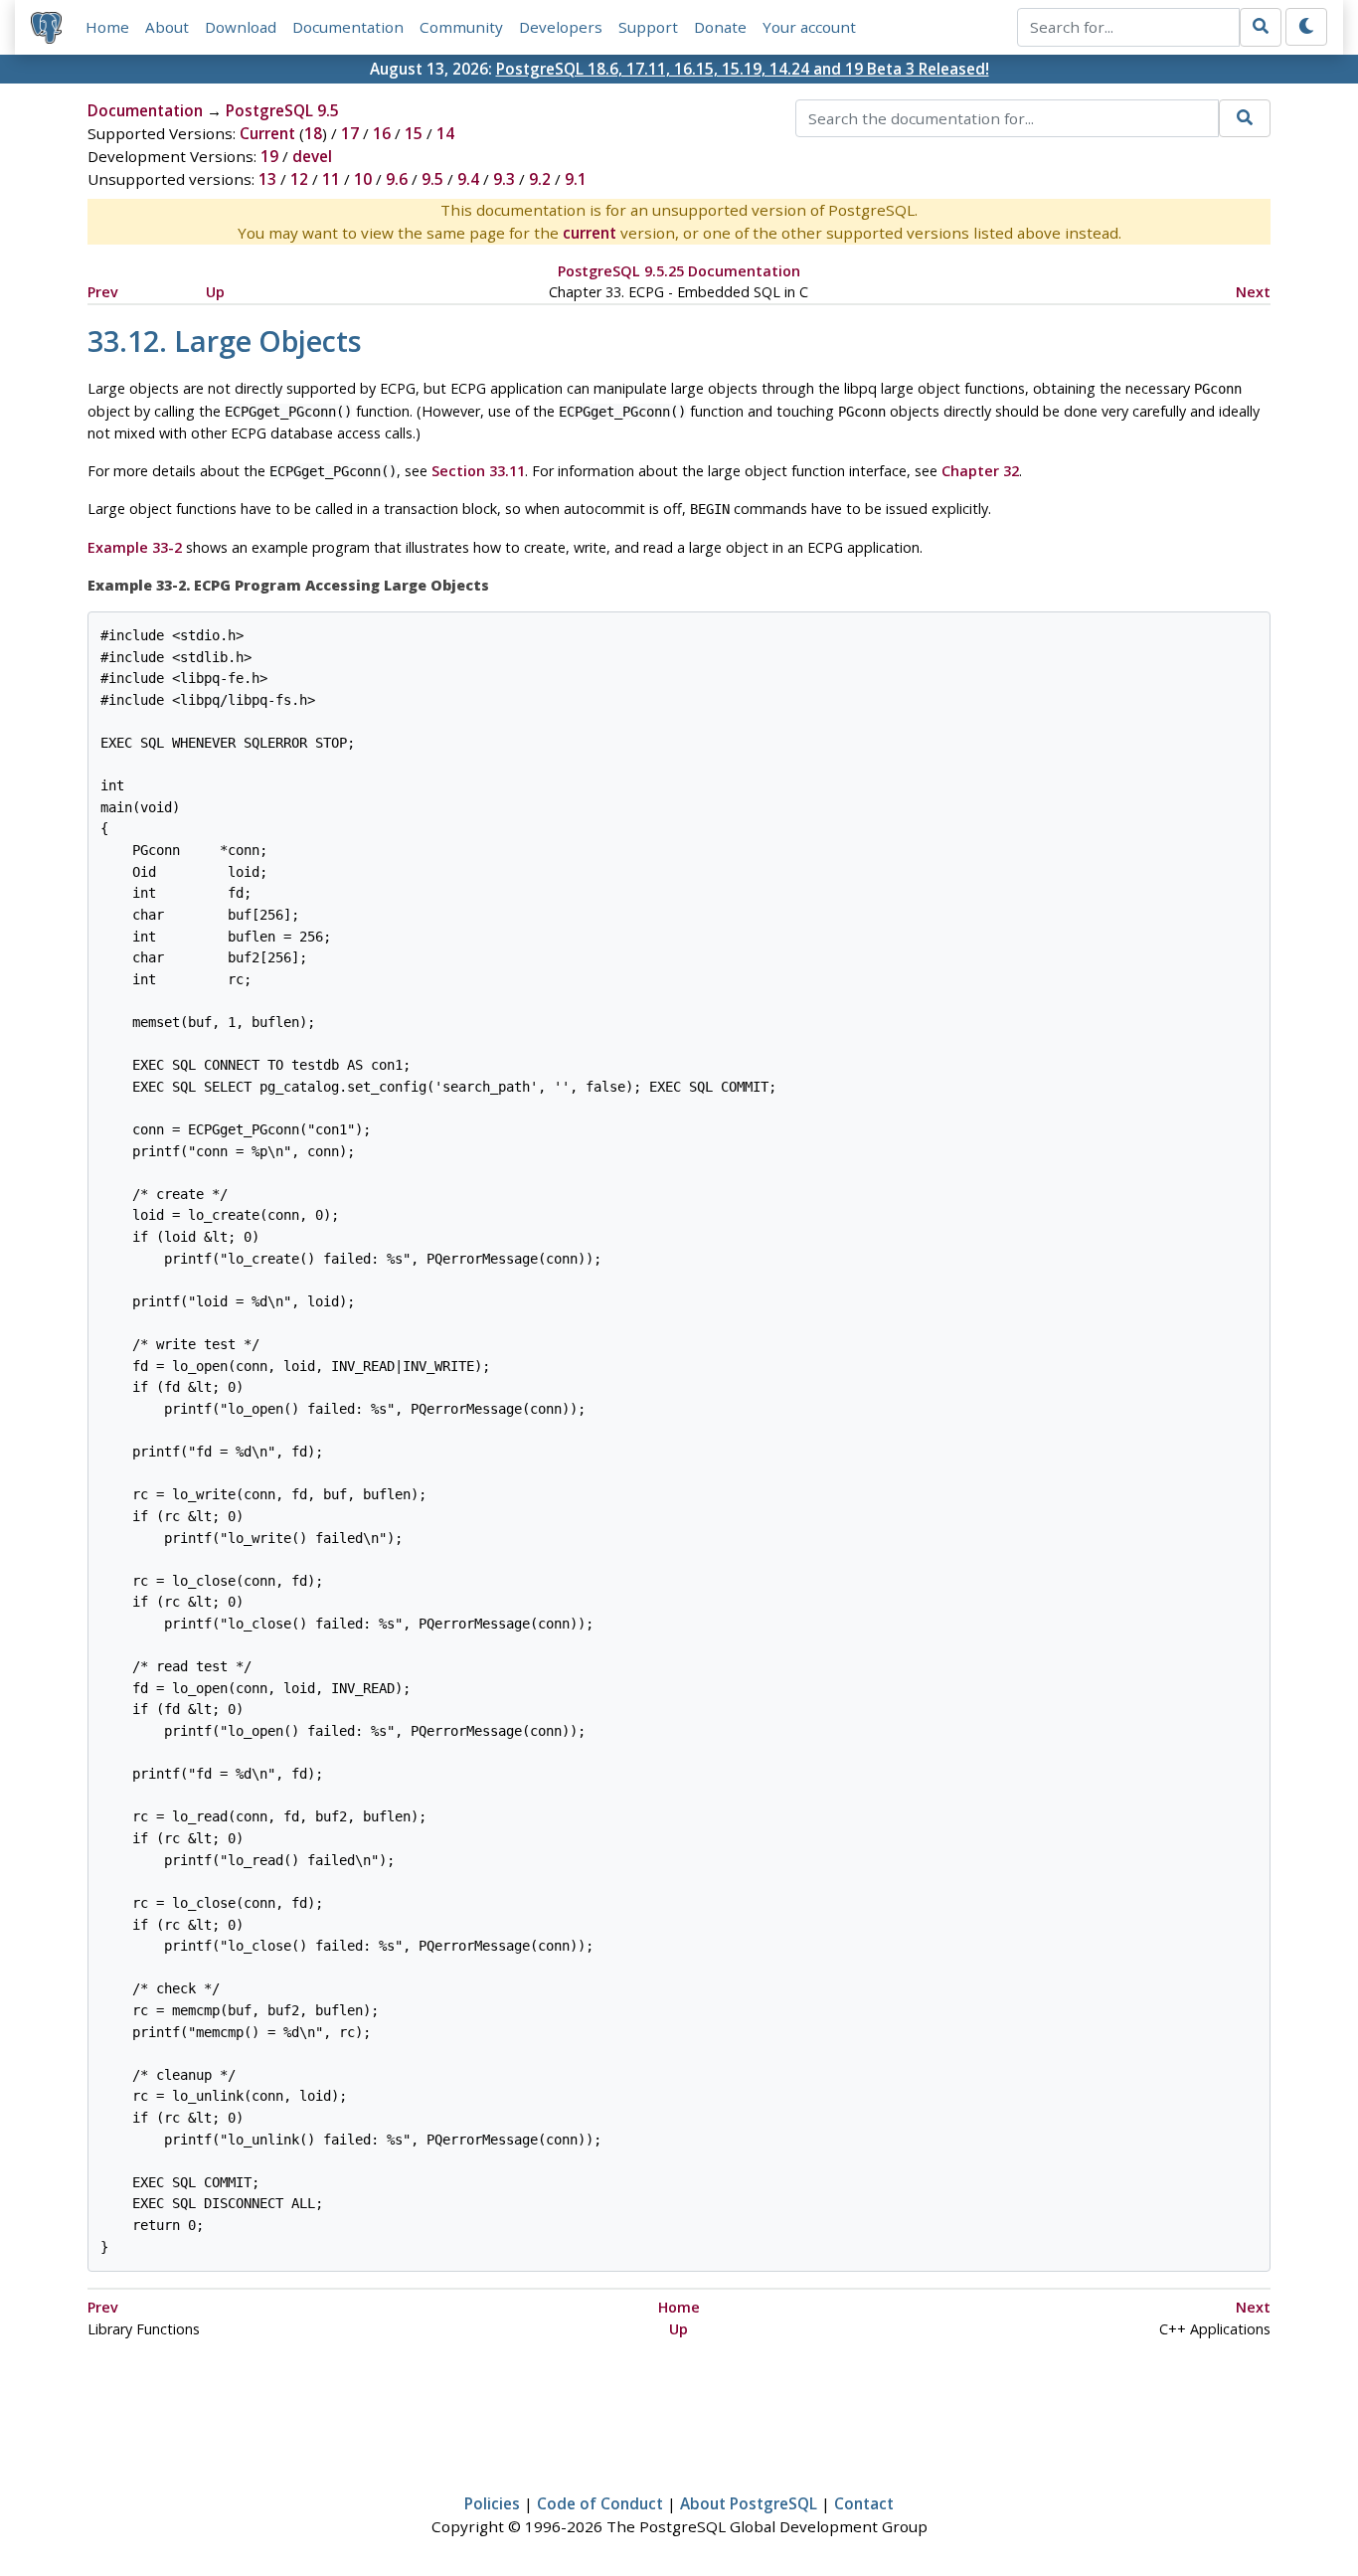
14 (445, 133)
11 (331, 179)
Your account (809, 27)
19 (269, 156)
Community (461, 27)
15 (414, 133)
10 (363, 179)
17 (350, 133)
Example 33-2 (135, 547)
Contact (864, 2503)
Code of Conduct (600, 2503)
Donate (720, 27)
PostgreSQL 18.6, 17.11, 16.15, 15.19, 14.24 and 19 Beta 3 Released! (743, 69)
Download (241, 27)
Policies (492, 2503)
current (590, 233)
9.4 (468, 179)
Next (1253, 292)
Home (107, 27)
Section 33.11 (478, 471)
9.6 (397, 179)
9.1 (576, 179)
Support (648, 27)
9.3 (504, 179)
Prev (103, 292)
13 (267, 179)
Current (267, 133)
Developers (561, 27)
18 (313, 133)
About (167, 27)
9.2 (540, 179)
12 (299, 179)
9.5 (432, 179)
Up (215, 292)
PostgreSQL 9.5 (282, 110)
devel (312, 156)
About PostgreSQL (749, 2503)
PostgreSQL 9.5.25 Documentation (679, 271)
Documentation (348, 27)
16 (382, 133)
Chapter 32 (980, 471)
